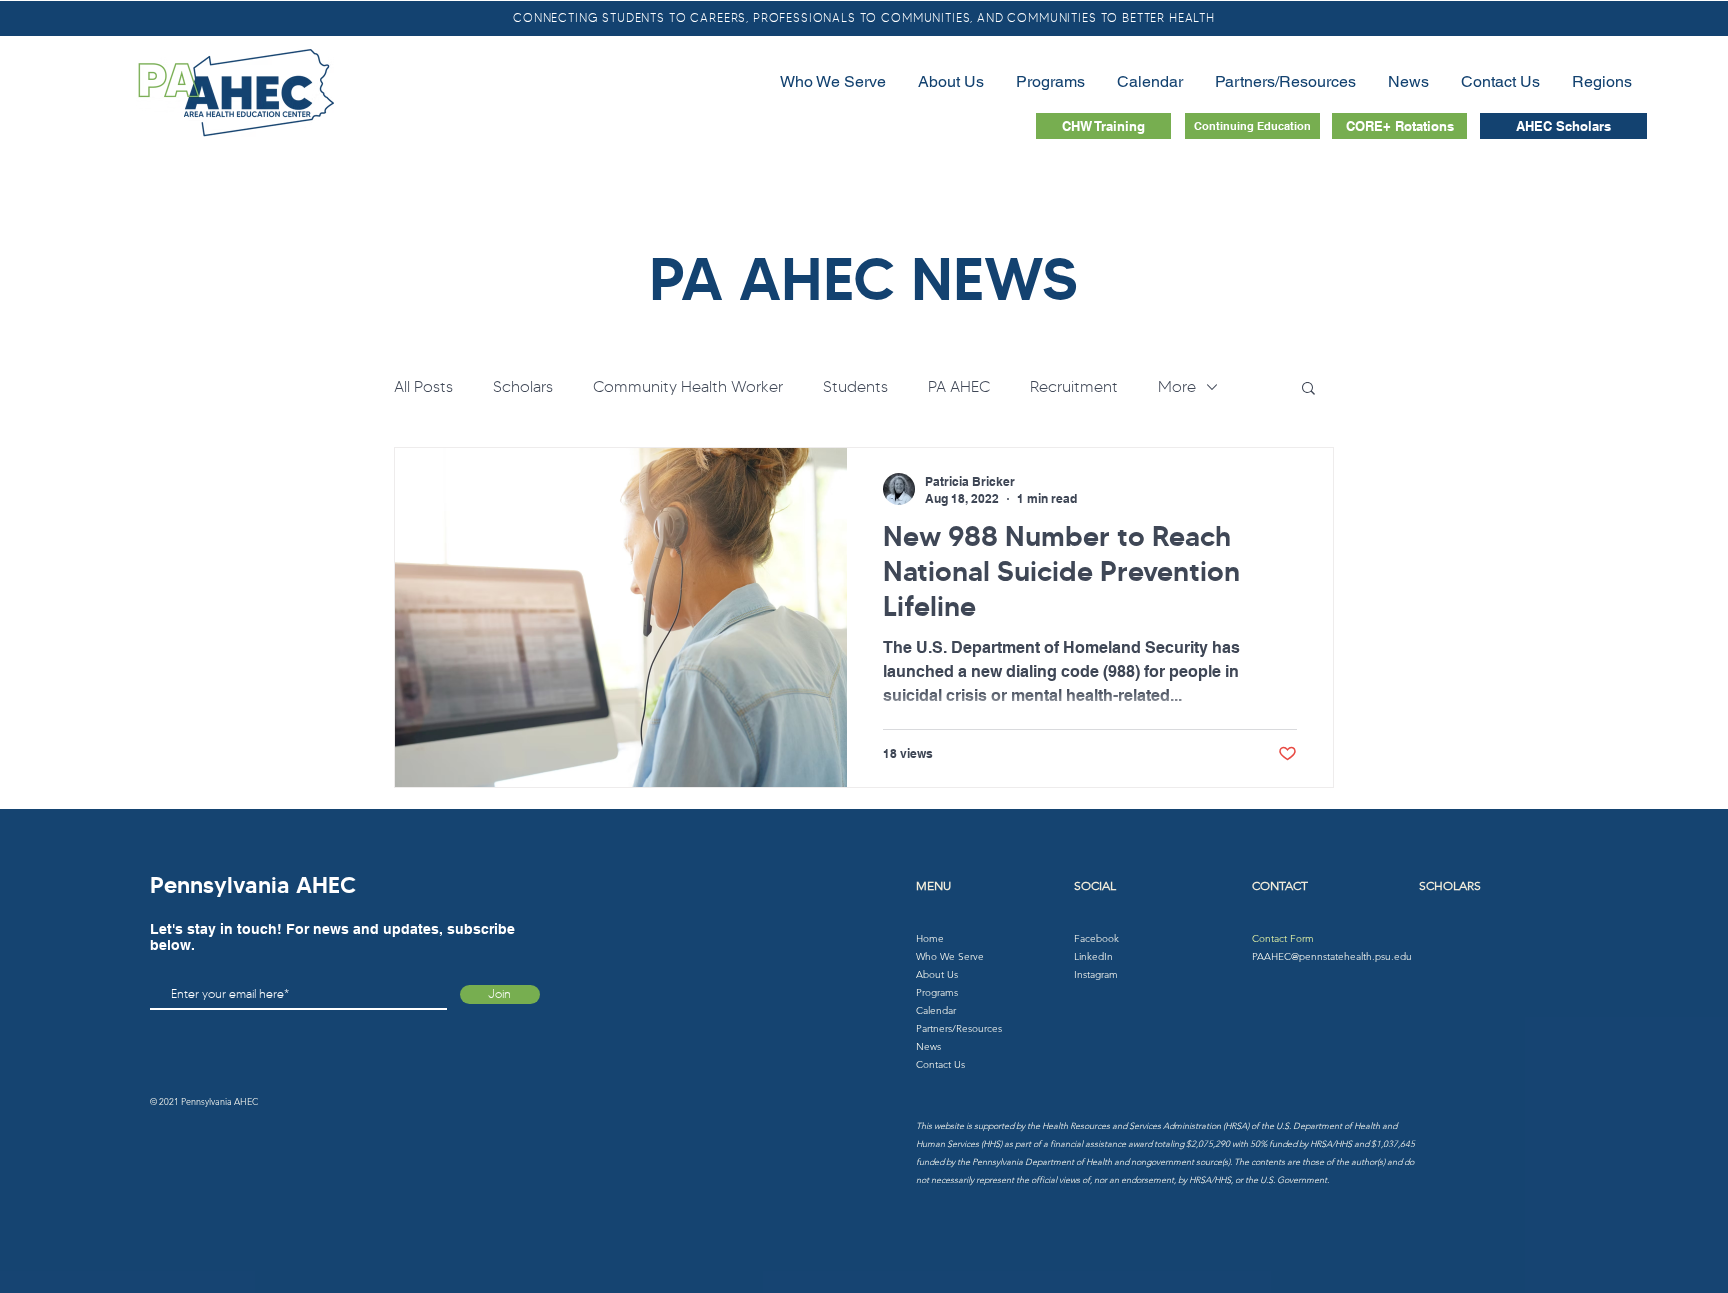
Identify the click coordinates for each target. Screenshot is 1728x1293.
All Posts (423, 386)
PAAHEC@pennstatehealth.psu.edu (1332, 956)
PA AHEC (959, 386)
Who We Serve (950, 956)
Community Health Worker (688, 386)
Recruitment (1074, 386)
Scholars (523, 386)
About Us (937, 974)
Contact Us (940, 1064)
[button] (1308, 389)
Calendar (936, 1010)
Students (855, 386)
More (1177, 386)
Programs (937, 992)
